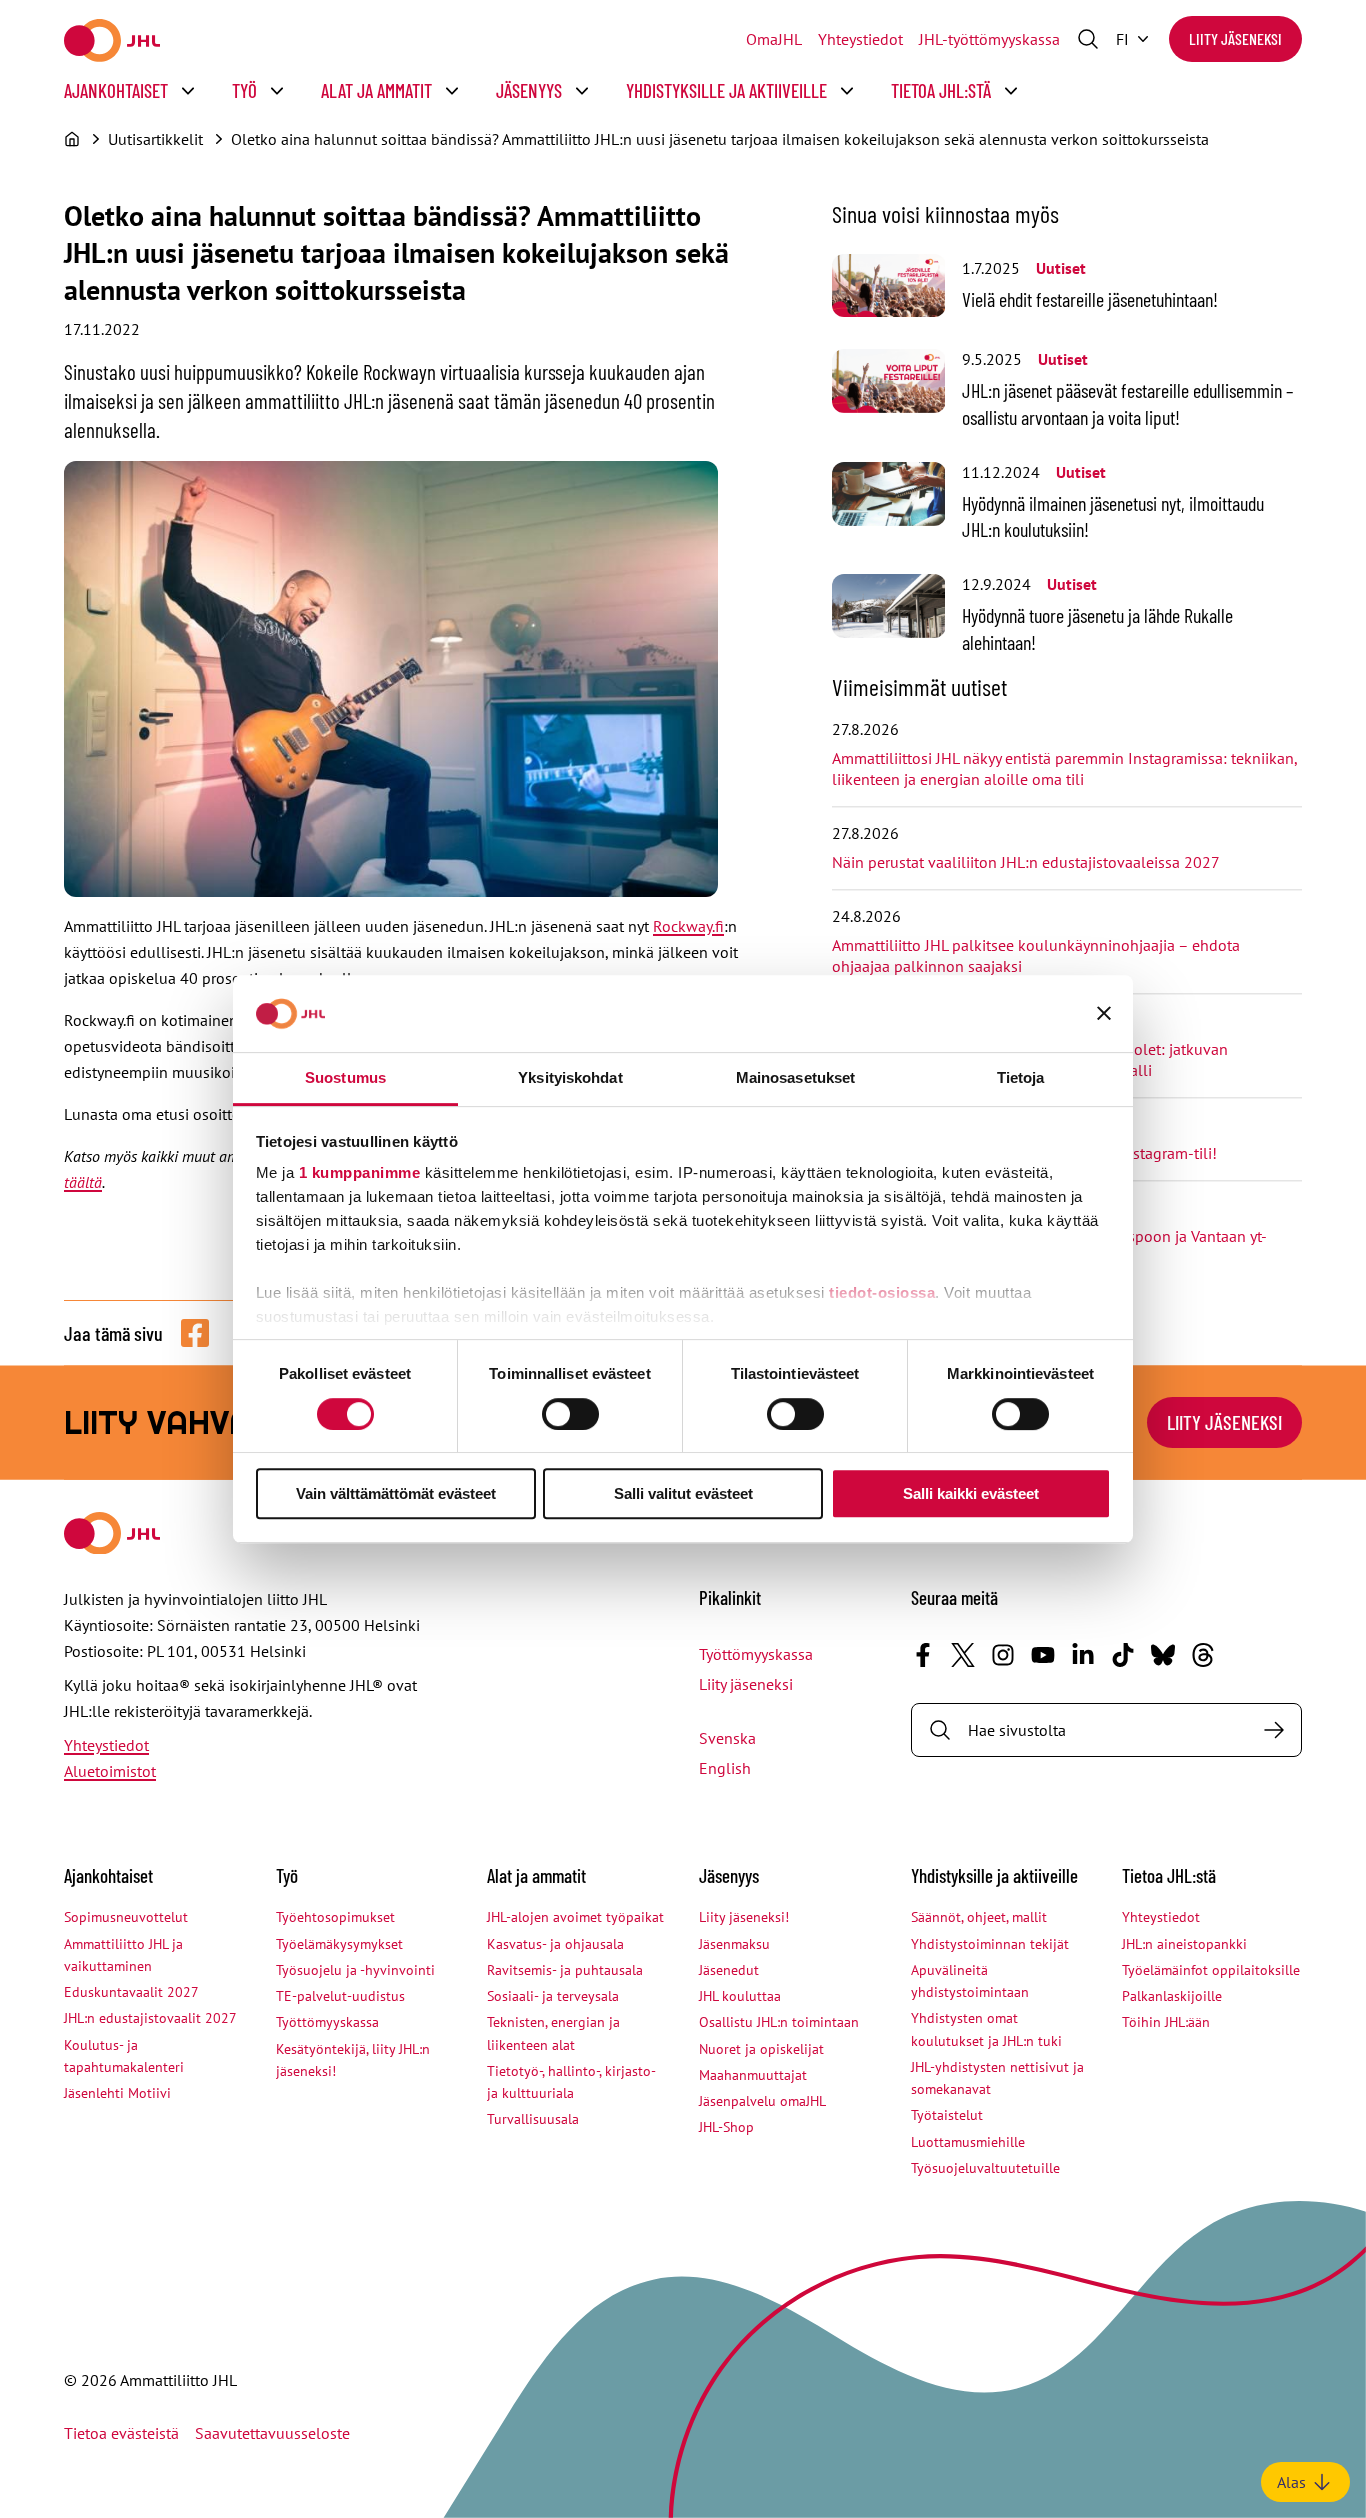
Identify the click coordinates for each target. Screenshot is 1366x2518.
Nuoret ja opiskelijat (761, 2049)
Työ (244, 90)
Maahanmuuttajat (753, 2075)
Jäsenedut (729, 1970)
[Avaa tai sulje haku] (1088, 39)
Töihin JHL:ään (1166, 2022)
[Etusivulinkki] (112, 40)
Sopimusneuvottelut (126, 1917)
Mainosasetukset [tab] (796, 1077)
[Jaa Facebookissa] (195, 1333)
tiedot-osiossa (882, 1293)
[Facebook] (923, 1655)
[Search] (1274, 1730)
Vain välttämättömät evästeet (396, 1493)
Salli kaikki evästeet (971, 1493)
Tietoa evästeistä (121, 2433)
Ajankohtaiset (116, 90)
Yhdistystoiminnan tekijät (990, 1944)
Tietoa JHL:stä (941, 90)
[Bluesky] (1163, 1655)
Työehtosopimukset (335, 1917)
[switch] (570, 1414)
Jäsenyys (529, 90)
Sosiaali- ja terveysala (553, 1996)
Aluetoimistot (110, 1771)
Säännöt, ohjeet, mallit (979, 1917)
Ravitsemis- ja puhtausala (565, 1970)
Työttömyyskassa (756, 1654)
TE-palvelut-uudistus (340, 1996)
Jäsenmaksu (734, 1944)
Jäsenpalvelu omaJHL (762, 2101)
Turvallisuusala (533, 2119)
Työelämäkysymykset (339, 1944)
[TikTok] (1123, 1655)
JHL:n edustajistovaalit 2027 (150, 2018)
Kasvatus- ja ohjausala (555, 1944)
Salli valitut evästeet (683, 1493)
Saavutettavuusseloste (272, 2433)
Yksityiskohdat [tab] (570, 1077)
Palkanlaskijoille (1172, 1996)
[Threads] (1203, 1655)
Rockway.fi (688, 926)
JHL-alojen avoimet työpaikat (575, 1917)
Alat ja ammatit (376, 90)
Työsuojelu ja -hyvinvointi (355, 1970)
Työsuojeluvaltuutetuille (985, 2168)
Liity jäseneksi (1235, 38)
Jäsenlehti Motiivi (117, 2093)
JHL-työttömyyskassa (989, 39)
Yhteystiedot (860, 39)
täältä (83, 1182)
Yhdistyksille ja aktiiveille (726, 90)
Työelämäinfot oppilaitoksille (1211, 1970)
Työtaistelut (947, 2115)
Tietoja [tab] (1021, 1077)
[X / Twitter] (963, 1655)
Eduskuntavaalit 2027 (131, 1992)
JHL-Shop (726, 2127)
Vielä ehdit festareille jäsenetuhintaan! (1090, 299)
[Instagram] (1003, 1655)
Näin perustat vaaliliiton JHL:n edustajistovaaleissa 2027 (1026, 862)
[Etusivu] (72, 139)
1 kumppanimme (360, 1173)
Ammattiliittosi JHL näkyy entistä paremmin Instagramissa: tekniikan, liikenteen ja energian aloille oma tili (1064, 768)
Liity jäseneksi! (744, 1917)
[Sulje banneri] (1104, 1014)
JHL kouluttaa (740, 1996)
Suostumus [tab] (345, 1077)
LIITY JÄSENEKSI (1224, 1422)
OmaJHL (774, 39)
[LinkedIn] (1083, 1655)
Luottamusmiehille (968, 2142)
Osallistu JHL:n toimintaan (779, 2022)
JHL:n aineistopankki (1184, 1944)
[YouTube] (1043, 1655)
